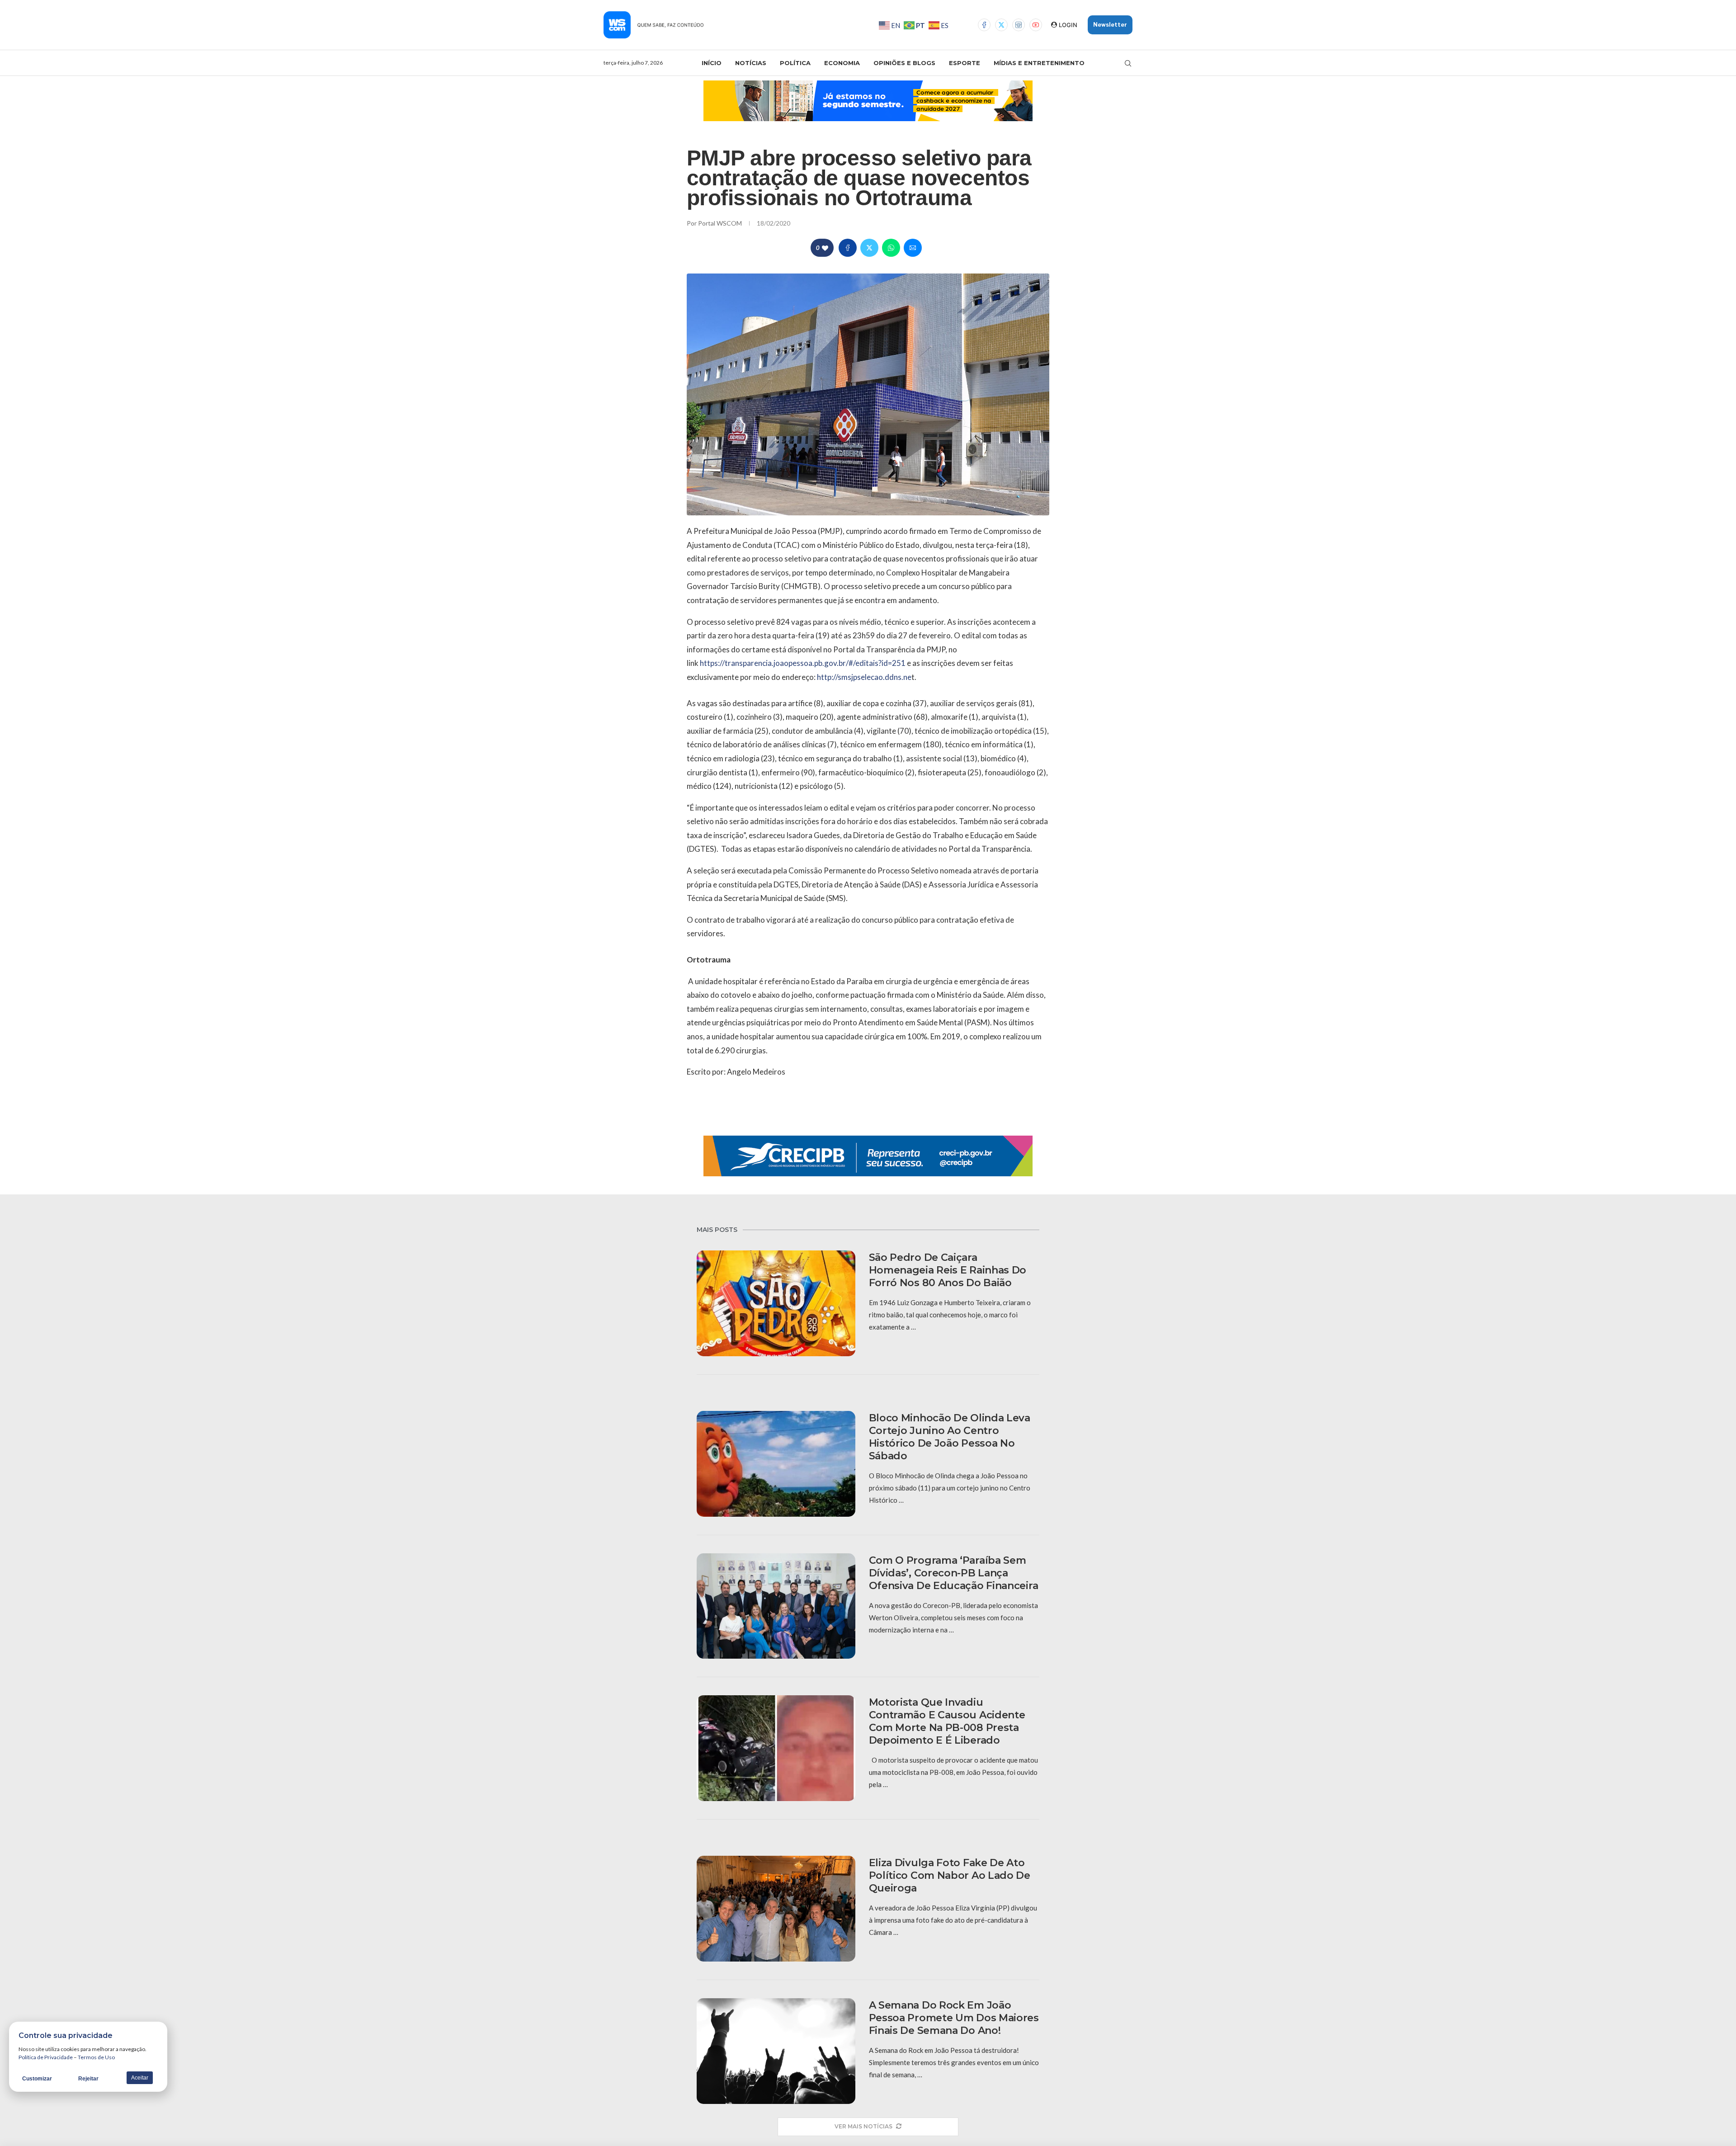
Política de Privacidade (46, 2057)
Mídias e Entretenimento (1039, 63)
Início (712, 63)
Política (795, 63)
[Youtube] (1036, 25)
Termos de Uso (96, 2057)
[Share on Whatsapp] (891, 248)
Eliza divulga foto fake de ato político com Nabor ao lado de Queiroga (950, 1875)
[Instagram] (1019, 25)
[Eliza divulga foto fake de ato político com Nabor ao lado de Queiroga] (776, 1909)
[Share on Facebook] (848, 248)
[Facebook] (984, 25)
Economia (842, 63)
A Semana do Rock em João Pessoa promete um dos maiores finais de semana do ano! (954, 2018)
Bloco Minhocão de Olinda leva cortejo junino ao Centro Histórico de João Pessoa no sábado (950, 1437)
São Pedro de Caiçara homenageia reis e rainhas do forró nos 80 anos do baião (948, 1270)
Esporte (965, 63)
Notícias (751, 63)
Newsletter (1110, 25)
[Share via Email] (913, 248)
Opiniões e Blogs (904, 63)
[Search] (1128, 63)
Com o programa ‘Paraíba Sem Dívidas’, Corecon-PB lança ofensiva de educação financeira (954, 1573)
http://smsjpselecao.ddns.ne (864, 677)
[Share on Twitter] (869, 248)
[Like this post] (825, 248)
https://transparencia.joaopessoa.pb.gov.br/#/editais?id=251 (803, 663)
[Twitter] (1001, 25)
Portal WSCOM (721, 223)
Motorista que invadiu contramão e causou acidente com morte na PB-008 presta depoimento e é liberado (947, 1721)
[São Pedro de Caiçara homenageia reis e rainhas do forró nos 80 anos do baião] (776, 1303)
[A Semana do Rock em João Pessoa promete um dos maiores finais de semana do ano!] (776, 2051)
